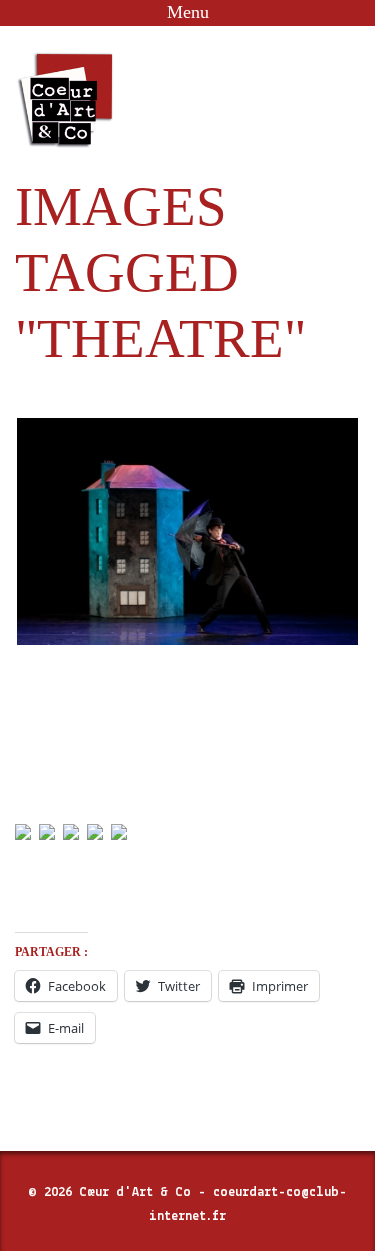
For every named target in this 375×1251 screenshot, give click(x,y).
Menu (188, 12)
